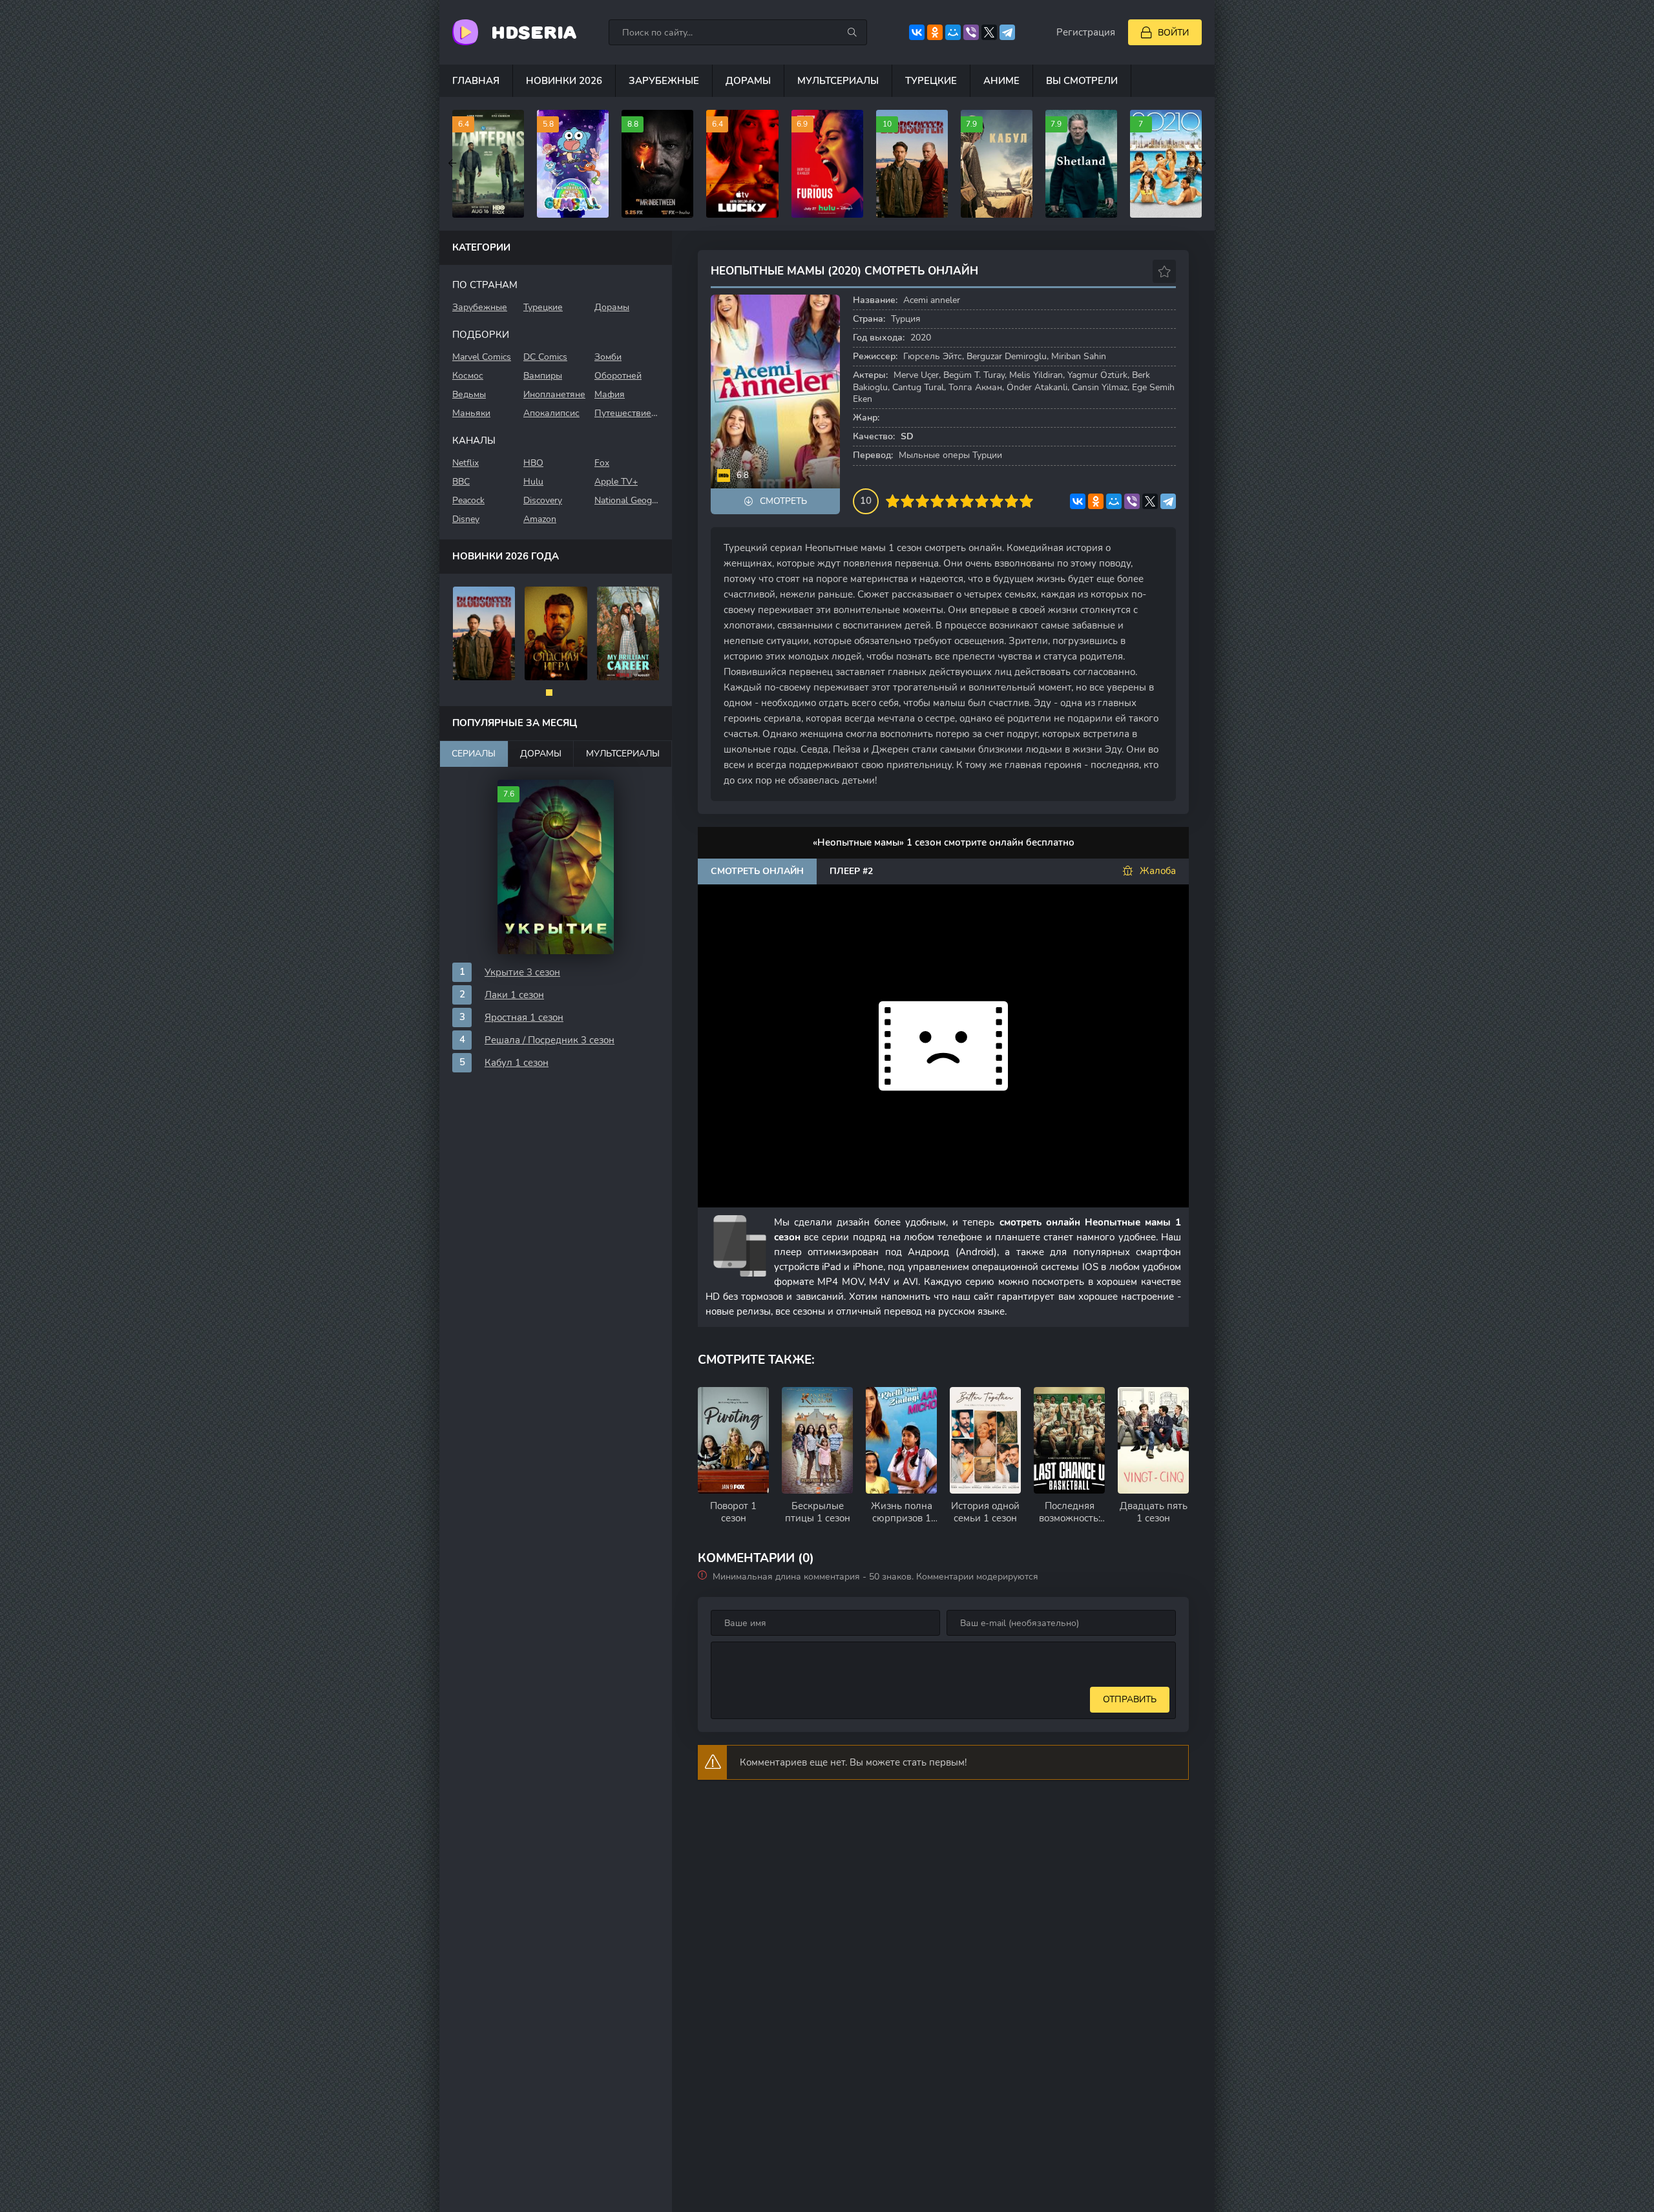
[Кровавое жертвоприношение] (484, 633)
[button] (549, 693)
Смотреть (783, 501)
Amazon (540, 519)
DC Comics (545, 357)
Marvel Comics (482, 357)
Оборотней (618, 376)
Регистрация (1086, 32)
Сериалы (474, 754)
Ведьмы (469, 394)
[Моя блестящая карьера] (628, 633)
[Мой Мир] (953, 32)
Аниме (1001, 81)
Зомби (608, 357)
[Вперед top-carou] (1202, 163)
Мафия (610, 394)
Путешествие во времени (627, 413)
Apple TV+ (616, 482)
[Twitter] (989, 32)
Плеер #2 (851, 871)
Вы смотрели (1082, 81)
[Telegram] (1007, 32)
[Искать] (852, 32)
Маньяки (471, 413)
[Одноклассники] (935, 32)
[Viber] (971, 32)
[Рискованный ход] (556, 633)
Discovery (543, 500)
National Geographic (627, 500)
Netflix (466, 463)
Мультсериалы (838, 81)
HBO (533, 463)
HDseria (534, 32)
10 (1026, 501)
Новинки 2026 (564, 81)
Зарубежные (664, 81)
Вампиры (543, 376)
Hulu (533, 482)
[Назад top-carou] (452, 163)
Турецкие (931, 81)
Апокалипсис (551, 413)
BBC (461, 482)
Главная (476, 81)
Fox (602, 463)
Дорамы (748, 81)
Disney (466, 519)
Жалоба (1158, 871)
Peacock (468, 500)
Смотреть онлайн (757, 871)
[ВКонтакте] (917, 32)
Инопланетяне (554, 394)
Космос (468, 376)
